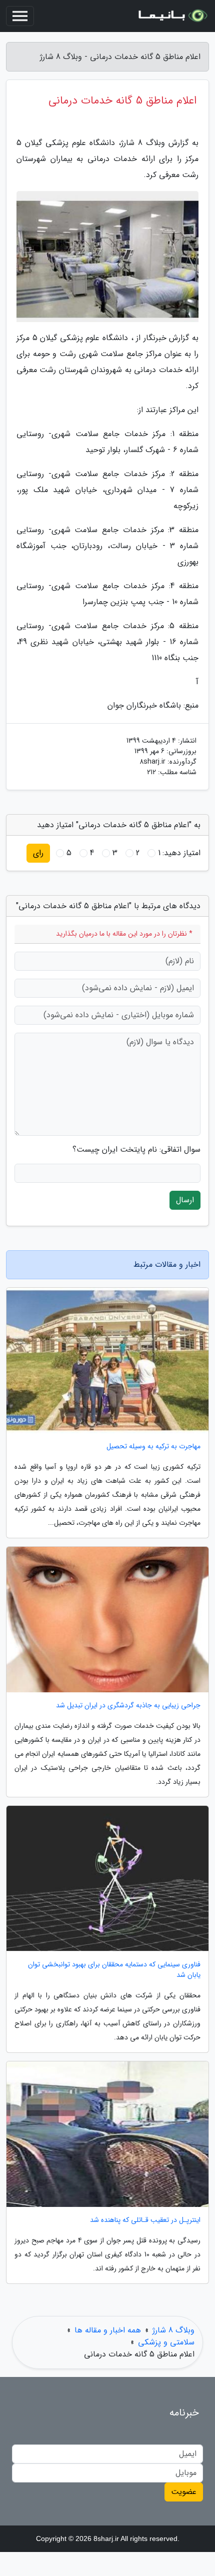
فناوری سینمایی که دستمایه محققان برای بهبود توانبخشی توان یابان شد (114, 1970)
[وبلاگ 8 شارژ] (172, 16)
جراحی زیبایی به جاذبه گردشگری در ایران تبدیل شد (128, 1706)
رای (38, 853)
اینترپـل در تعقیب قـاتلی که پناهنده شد (145, 2220)
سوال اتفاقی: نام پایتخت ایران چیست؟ (136, 1150)
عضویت (184, 2492)
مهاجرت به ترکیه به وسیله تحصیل (153, 1447)
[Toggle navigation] (20, 16)
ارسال (185, 1200)
